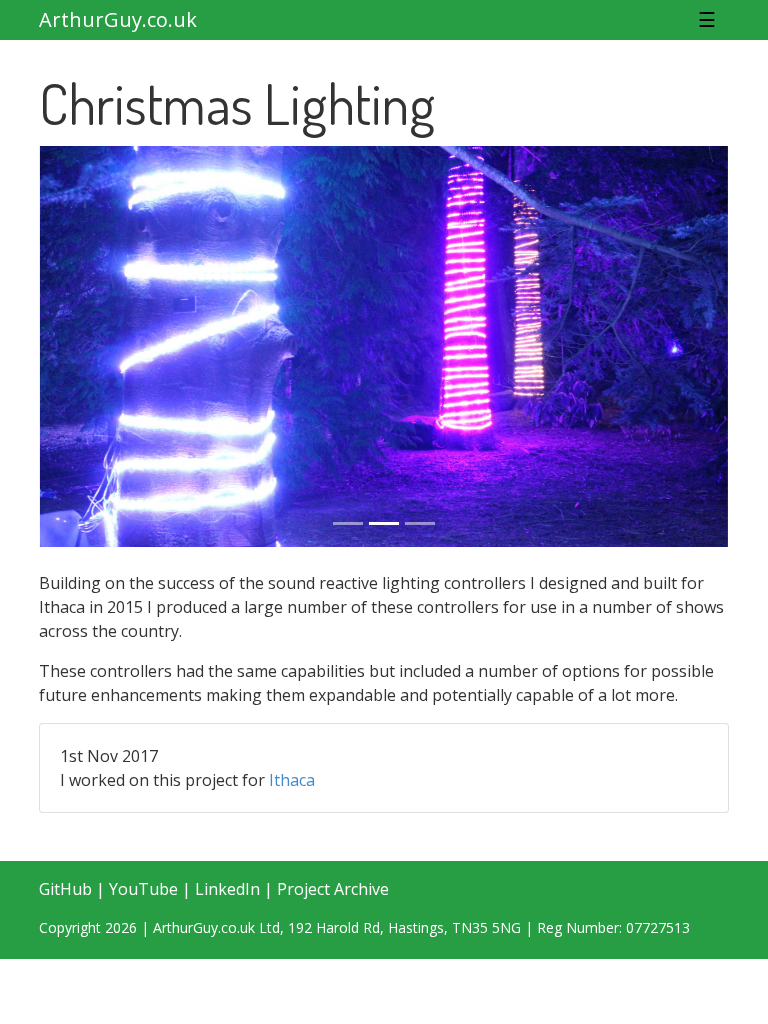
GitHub (65, 889)
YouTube (143, 889)
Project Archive (333, 889)
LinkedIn (227, 889)
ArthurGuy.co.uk (118, 19)
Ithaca (292, 780)
